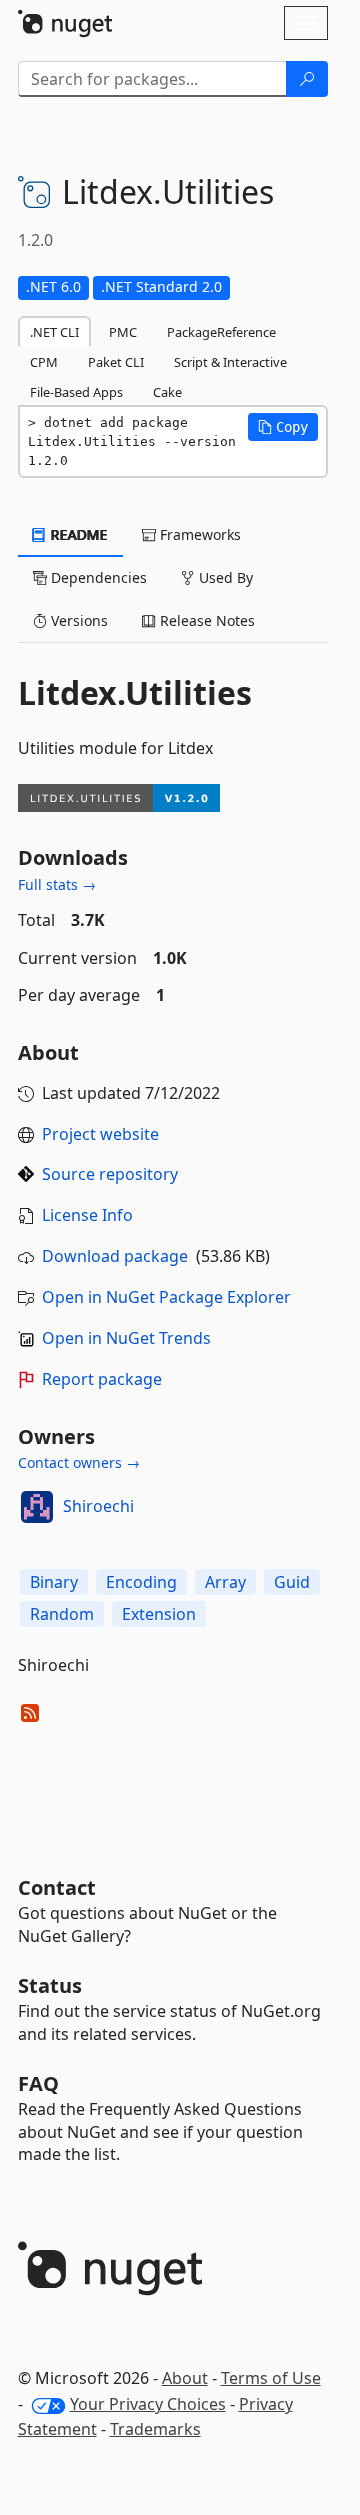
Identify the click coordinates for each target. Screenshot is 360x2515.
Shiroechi (98, 1506)
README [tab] (77, 534)
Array (225, 1582)
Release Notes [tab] (205, 620)
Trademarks (155, 2429)
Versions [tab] (77, 620)
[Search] (307, 79)
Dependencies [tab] (97, 577)
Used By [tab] (224, 577)
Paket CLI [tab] (116, 362)
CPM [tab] (44, 362)
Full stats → (57, 884)
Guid (292, 1582)
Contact (57, 1887)
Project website (100, 1134)
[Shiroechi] (37, 1507)
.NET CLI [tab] (54, 332)
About (185, 2378)
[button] (283, 427)
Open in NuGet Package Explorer (166, 1297)
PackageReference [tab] (221, 332)
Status (50, 1985)
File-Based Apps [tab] (76, 392)
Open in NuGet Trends (126, 1338)
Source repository (110, 1174)
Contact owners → (79, 1462)
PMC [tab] (123, 332)
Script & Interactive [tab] (230, 362)
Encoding (141, 1582)
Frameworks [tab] (198, 534)
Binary (54, 1582)
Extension (159, 1614)
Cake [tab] (167, 392)
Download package (115, 1256)
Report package (102, 1379)
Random (62, 1614)
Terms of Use (271, 2378)
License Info (87, 1215)
